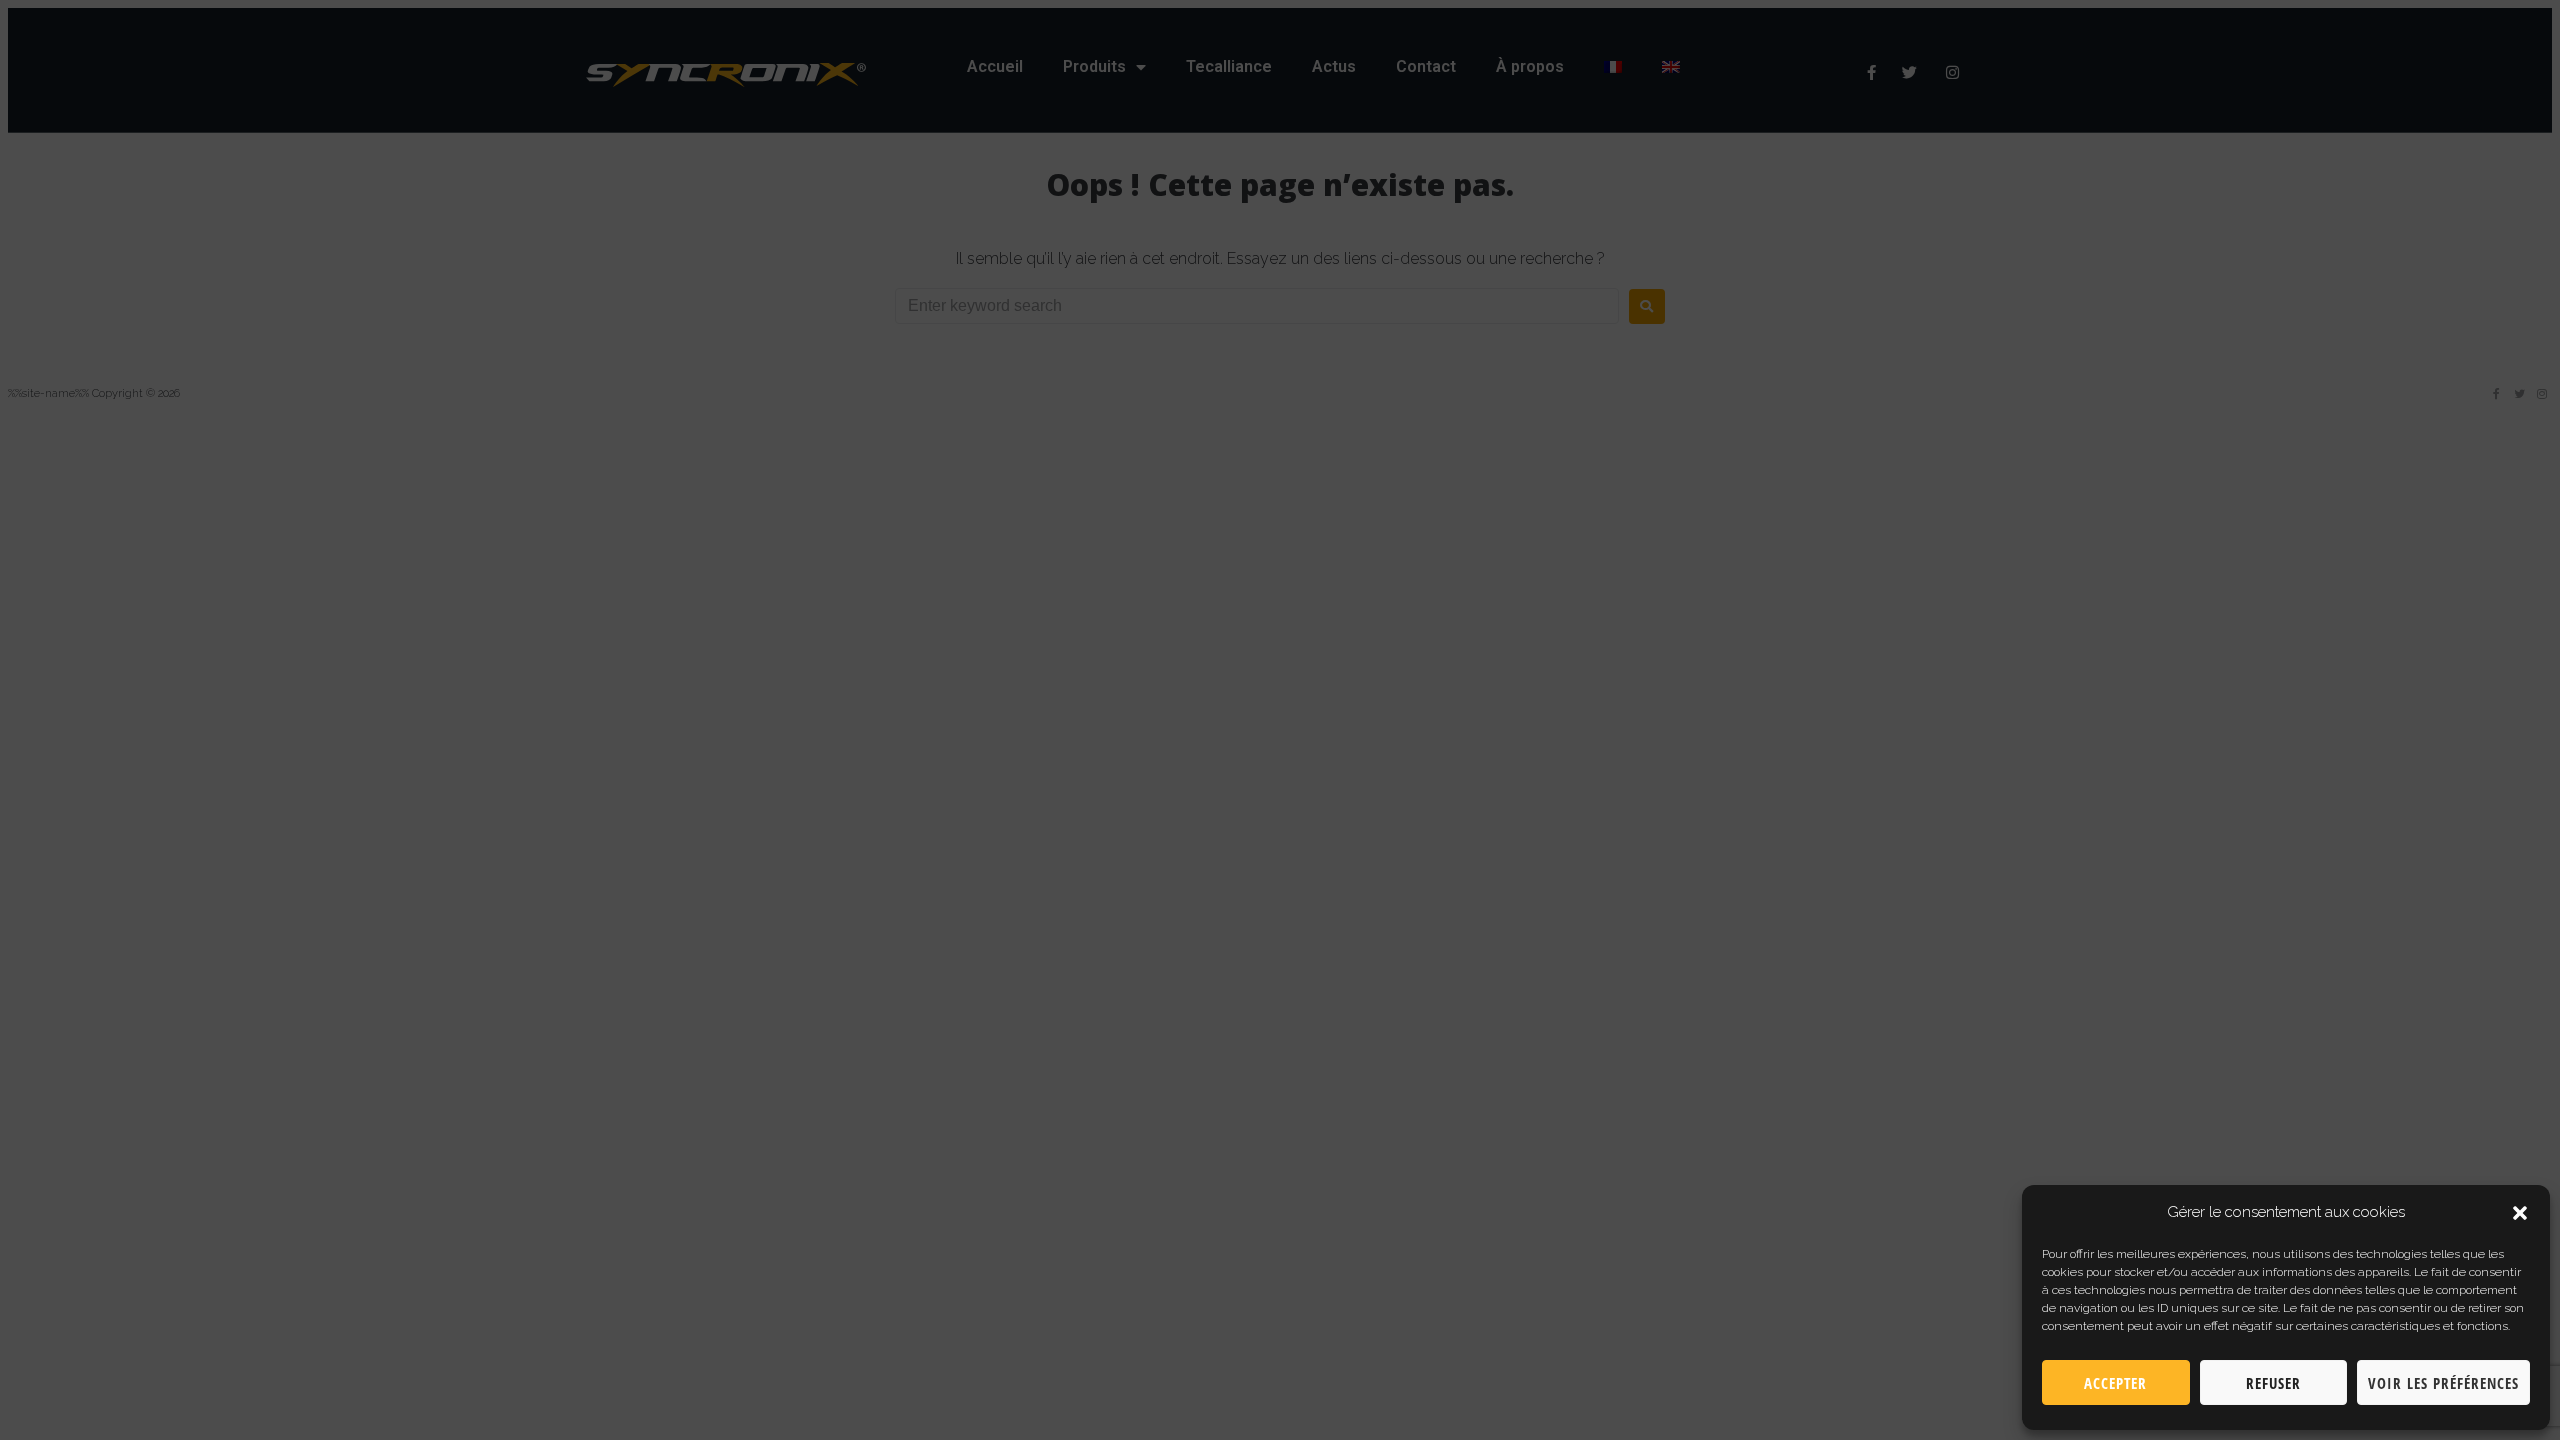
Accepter (2115, 1383)
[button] (2520, 1213)
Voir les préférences (2443, 1383)
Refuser (2273, 1383)
